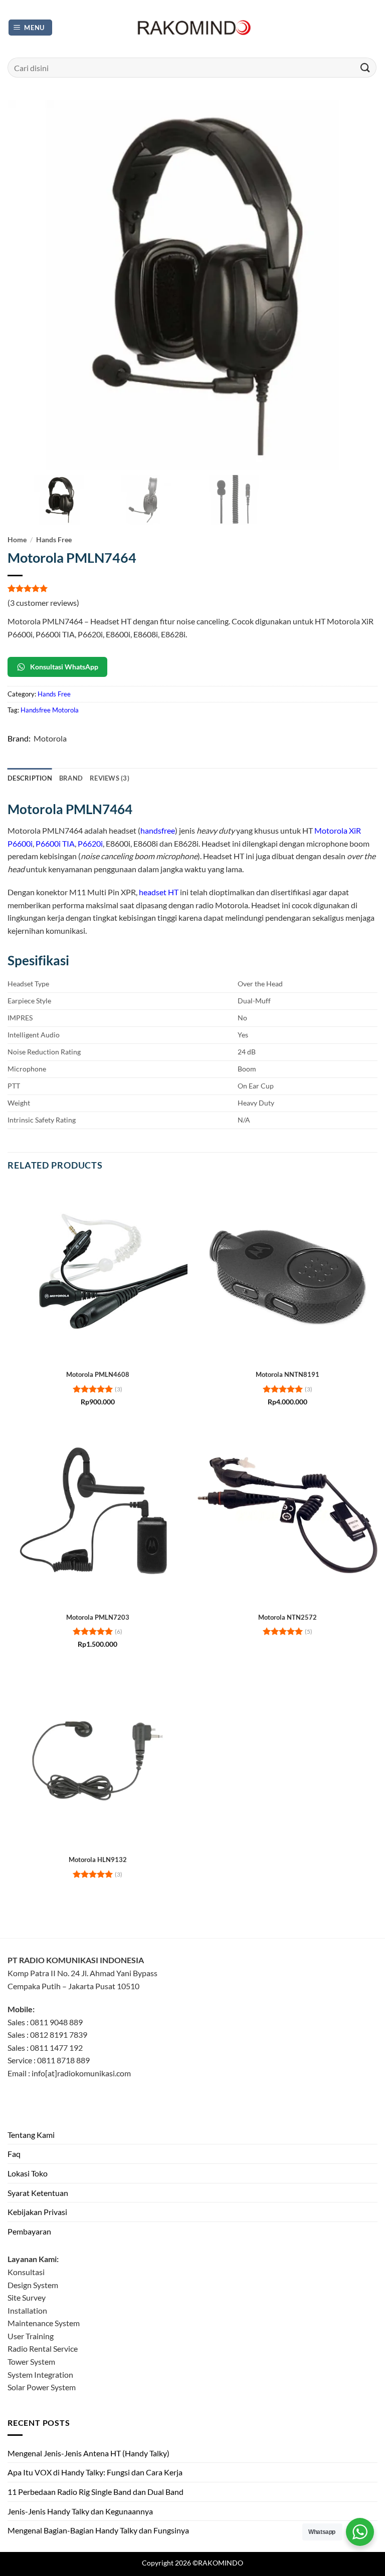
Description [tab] (30, 778)
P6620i (90, 843)
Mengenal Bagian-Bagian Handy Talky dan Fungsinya (98, 2530)
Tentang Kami (31, 2135)
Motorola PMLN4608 (98, 1374)
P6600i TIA (55, 843)
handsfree (158, 830)
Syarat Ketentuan (38, 2193)
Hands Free (54, 540)
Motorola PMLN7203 (98, 1617)
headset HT (159, 892)
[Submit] (365, 67)
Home (17, 540)
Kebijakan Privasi (37, 2212)
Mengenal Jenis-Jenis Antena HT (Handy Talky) (88, 2453)
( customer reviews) (43, 603)
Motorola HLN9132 (98, 1860)
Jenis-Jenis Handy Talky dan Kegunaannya (80, 2511)
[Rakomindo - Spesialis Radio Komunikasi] (192, 28)
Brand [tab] (71, 778)
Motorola (50, 738)
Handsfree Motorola (50, 710)
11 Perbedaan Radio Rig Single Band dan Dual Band (95, 2492)
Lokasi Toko (28, 2173)
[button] (31, 28)
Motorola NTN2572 (287, 1617)
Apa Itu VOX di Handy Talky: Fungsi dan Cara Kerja (95, 2472)
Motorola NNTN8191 (287, 1374)
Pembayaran (29, 2231)
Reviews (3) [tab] (110, 778)
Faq (14, 2154)
